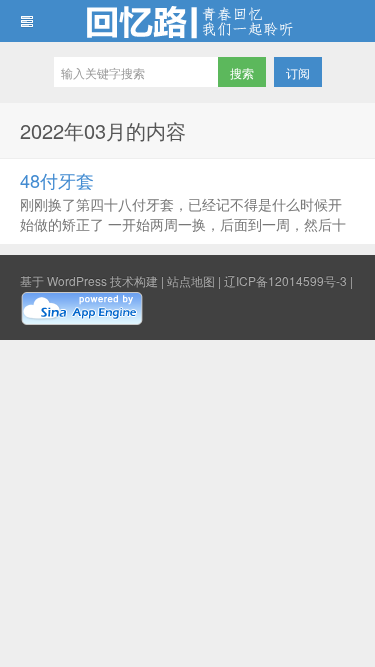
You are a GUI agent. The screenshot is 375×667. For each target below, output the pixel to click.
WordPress (77, 280)
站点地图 (191, 280)
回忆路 (187, 21)
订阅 (298, 72)
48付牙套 (57, 180)
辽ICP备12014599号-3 (285, 280)
